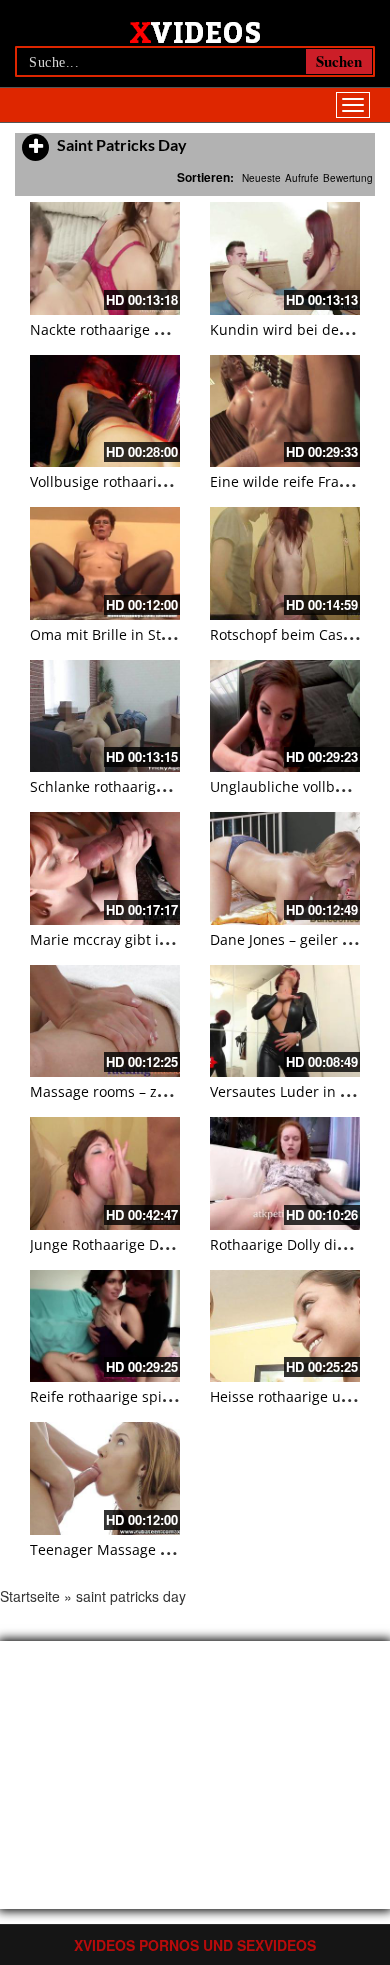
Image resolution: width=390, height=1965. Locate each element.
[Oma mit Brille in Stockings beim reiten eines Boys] (105, 563)
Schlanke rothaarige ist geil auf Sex (147, 786)
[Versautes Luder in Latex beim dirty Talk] (285, 1021)
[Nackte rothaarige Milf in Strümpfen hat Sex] (105, 258)
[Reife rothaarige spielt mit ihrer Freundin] (105, 1326)
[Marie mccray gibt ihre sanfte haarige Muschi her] (105, 868)
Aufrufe (302, 178)
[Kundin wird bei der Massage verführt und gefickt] (285, 258)
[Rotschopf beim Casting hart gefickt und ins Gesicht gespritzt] (285, 563)
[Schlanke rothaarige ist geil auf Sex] (105, 716)
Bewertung (348, 178)
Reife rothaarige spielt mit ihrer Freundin (168, 1396)
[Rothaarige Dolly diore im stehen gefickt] (285, 1173)
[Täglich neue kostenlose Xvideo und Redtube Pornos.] (195, 31)
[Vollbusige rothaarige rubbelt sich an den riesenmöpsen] (105, 411)
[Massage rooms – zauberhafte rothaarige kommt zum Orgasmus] (105, 1021)
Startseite (30, 1596)
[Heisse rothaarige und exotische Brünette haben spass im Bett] (285, 1326)
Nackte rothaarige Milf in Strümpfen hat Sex (178, 329)
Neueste (261, 178)
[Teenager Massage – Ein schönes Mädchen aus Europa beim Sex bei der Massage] (105, 1478)
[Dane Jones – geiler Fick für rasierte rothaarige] (285, 868)
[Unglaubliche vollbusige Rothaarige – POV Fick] (285, 716)
